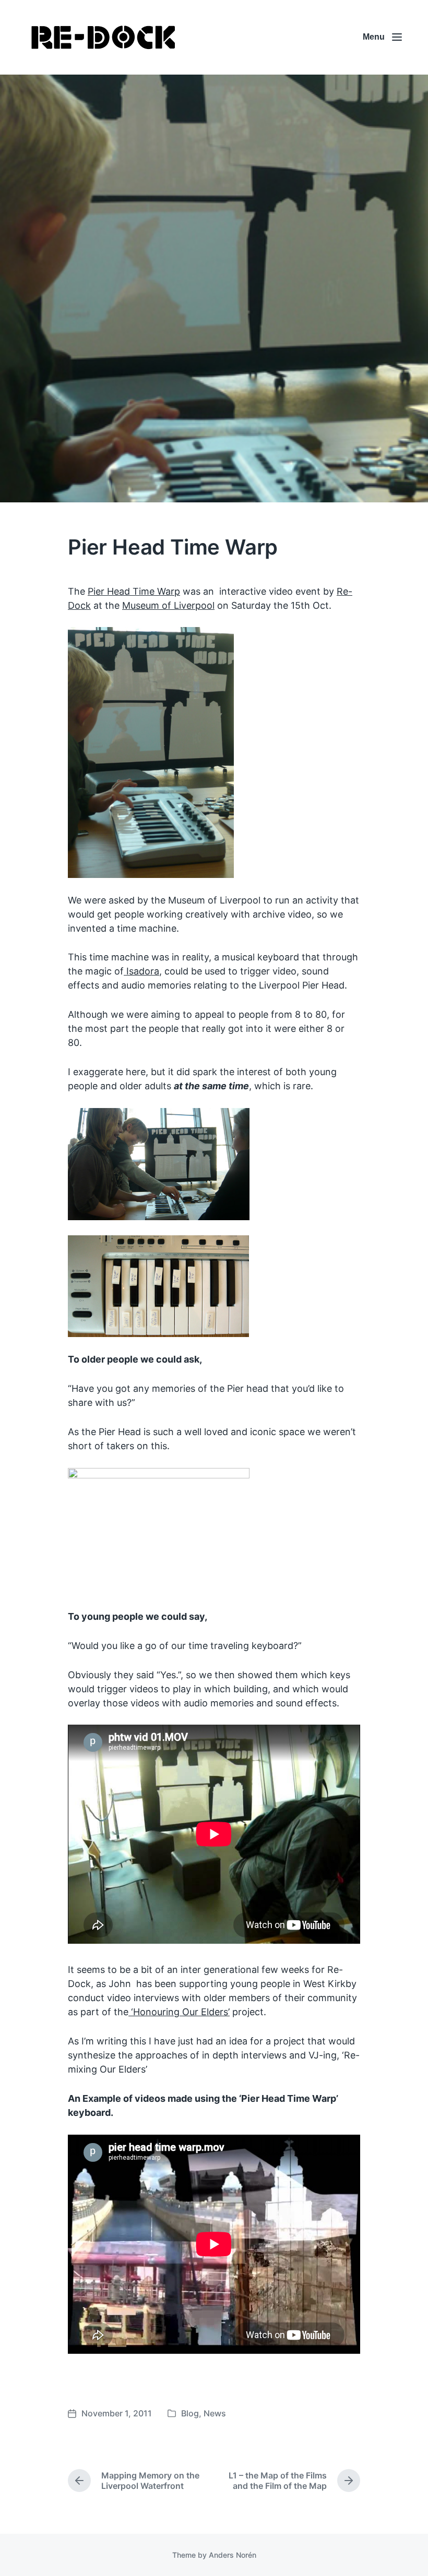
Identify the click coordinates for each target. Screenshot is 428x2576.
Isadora (141, 971)
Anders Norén (233, 2555)
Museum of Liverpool (168, 605)
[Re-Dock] (104, 37)
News (215, 2413)
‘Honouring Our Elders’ (179, 2012)
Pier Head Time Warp (134, 591)
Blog (190, 2413)
